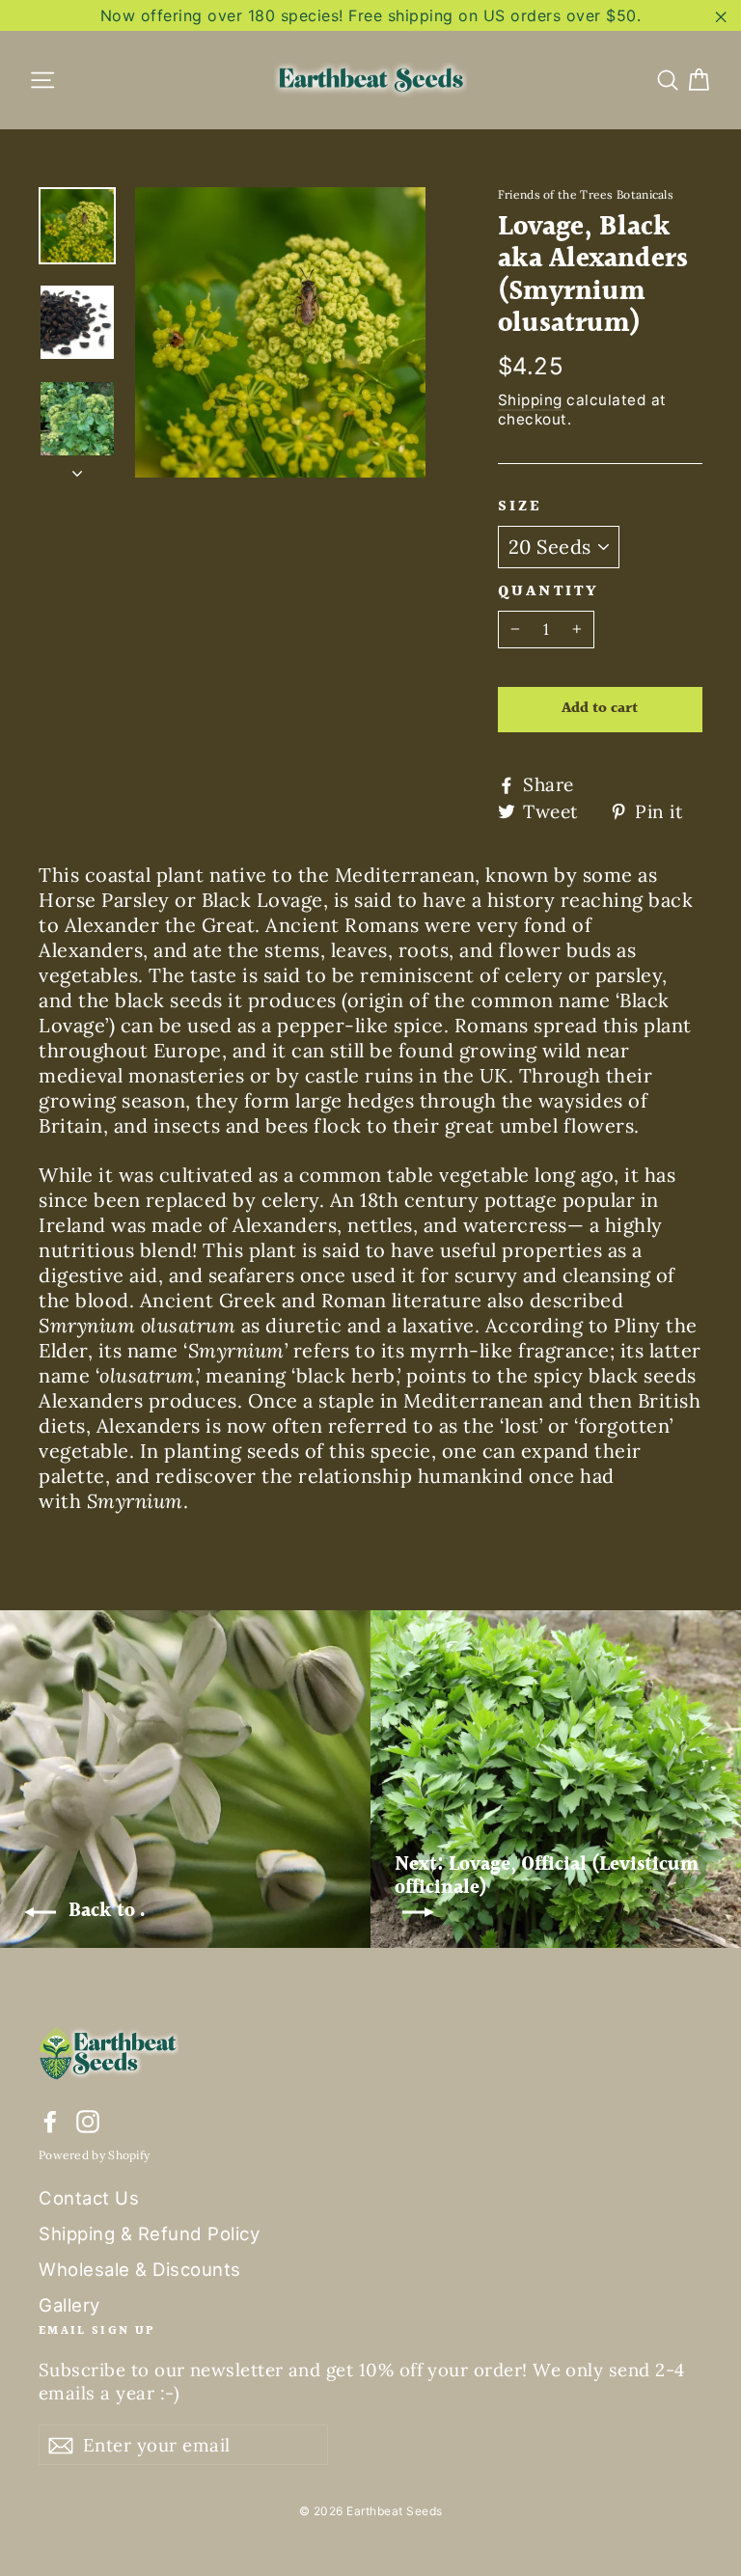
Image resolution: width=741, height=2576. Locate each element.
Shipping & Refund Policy (149, 2233)
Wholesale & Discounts (140, 2269)
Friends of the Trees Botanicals (586, 194)
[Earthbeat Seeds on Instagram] (88, 2120)
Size (521, 507)
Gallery (69, 2305)
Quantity (549, 592)
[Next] (77, 468)
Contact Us (89, 2198)
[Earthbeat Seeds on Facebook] (50, 2120)
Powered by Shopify (94, 2155)
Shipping (530, 400)
